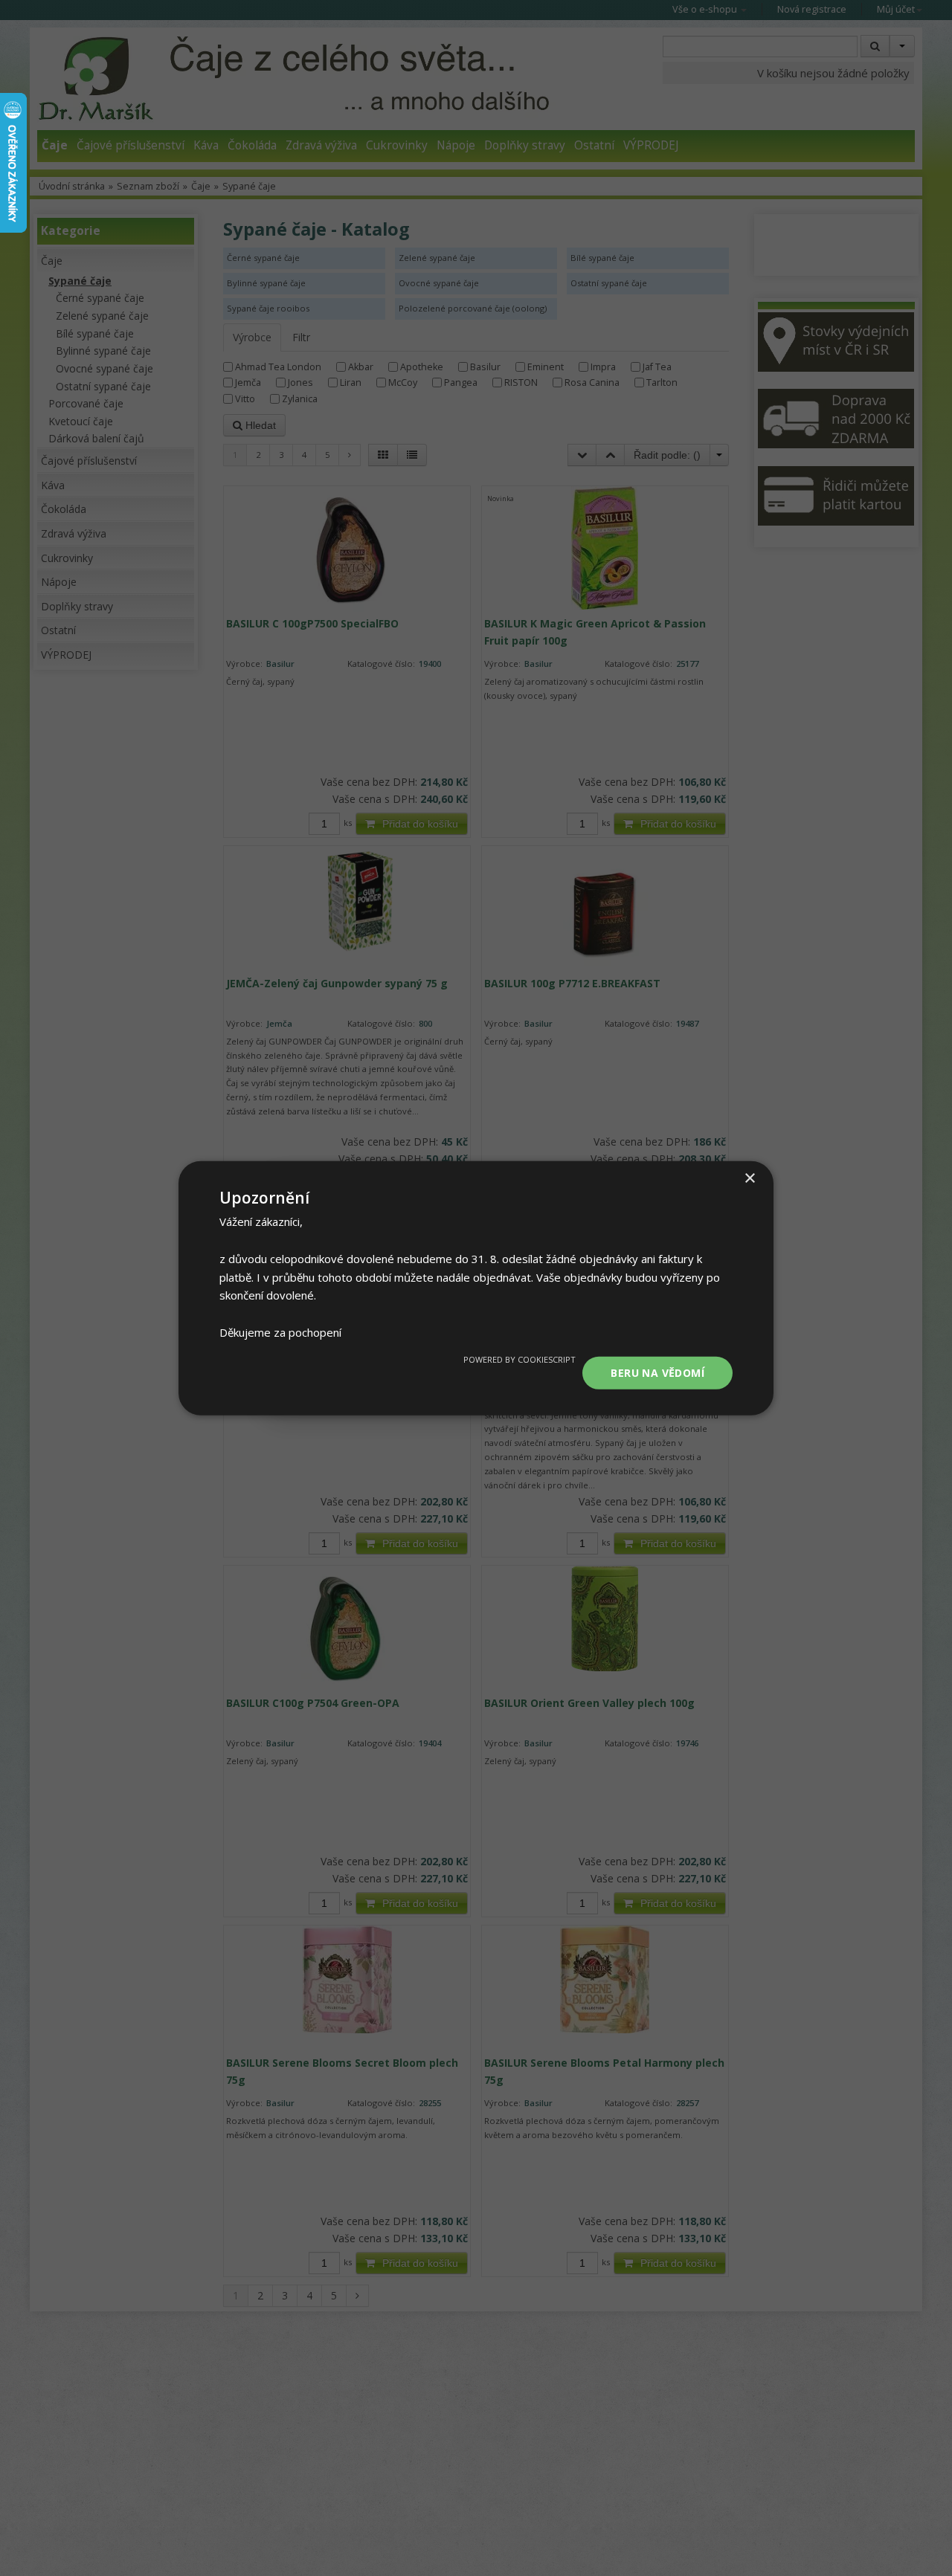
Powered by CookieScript (520, 1359)
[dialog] (476, 1288)
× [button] (749, 1178)
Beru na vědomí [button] (657, 1372)
